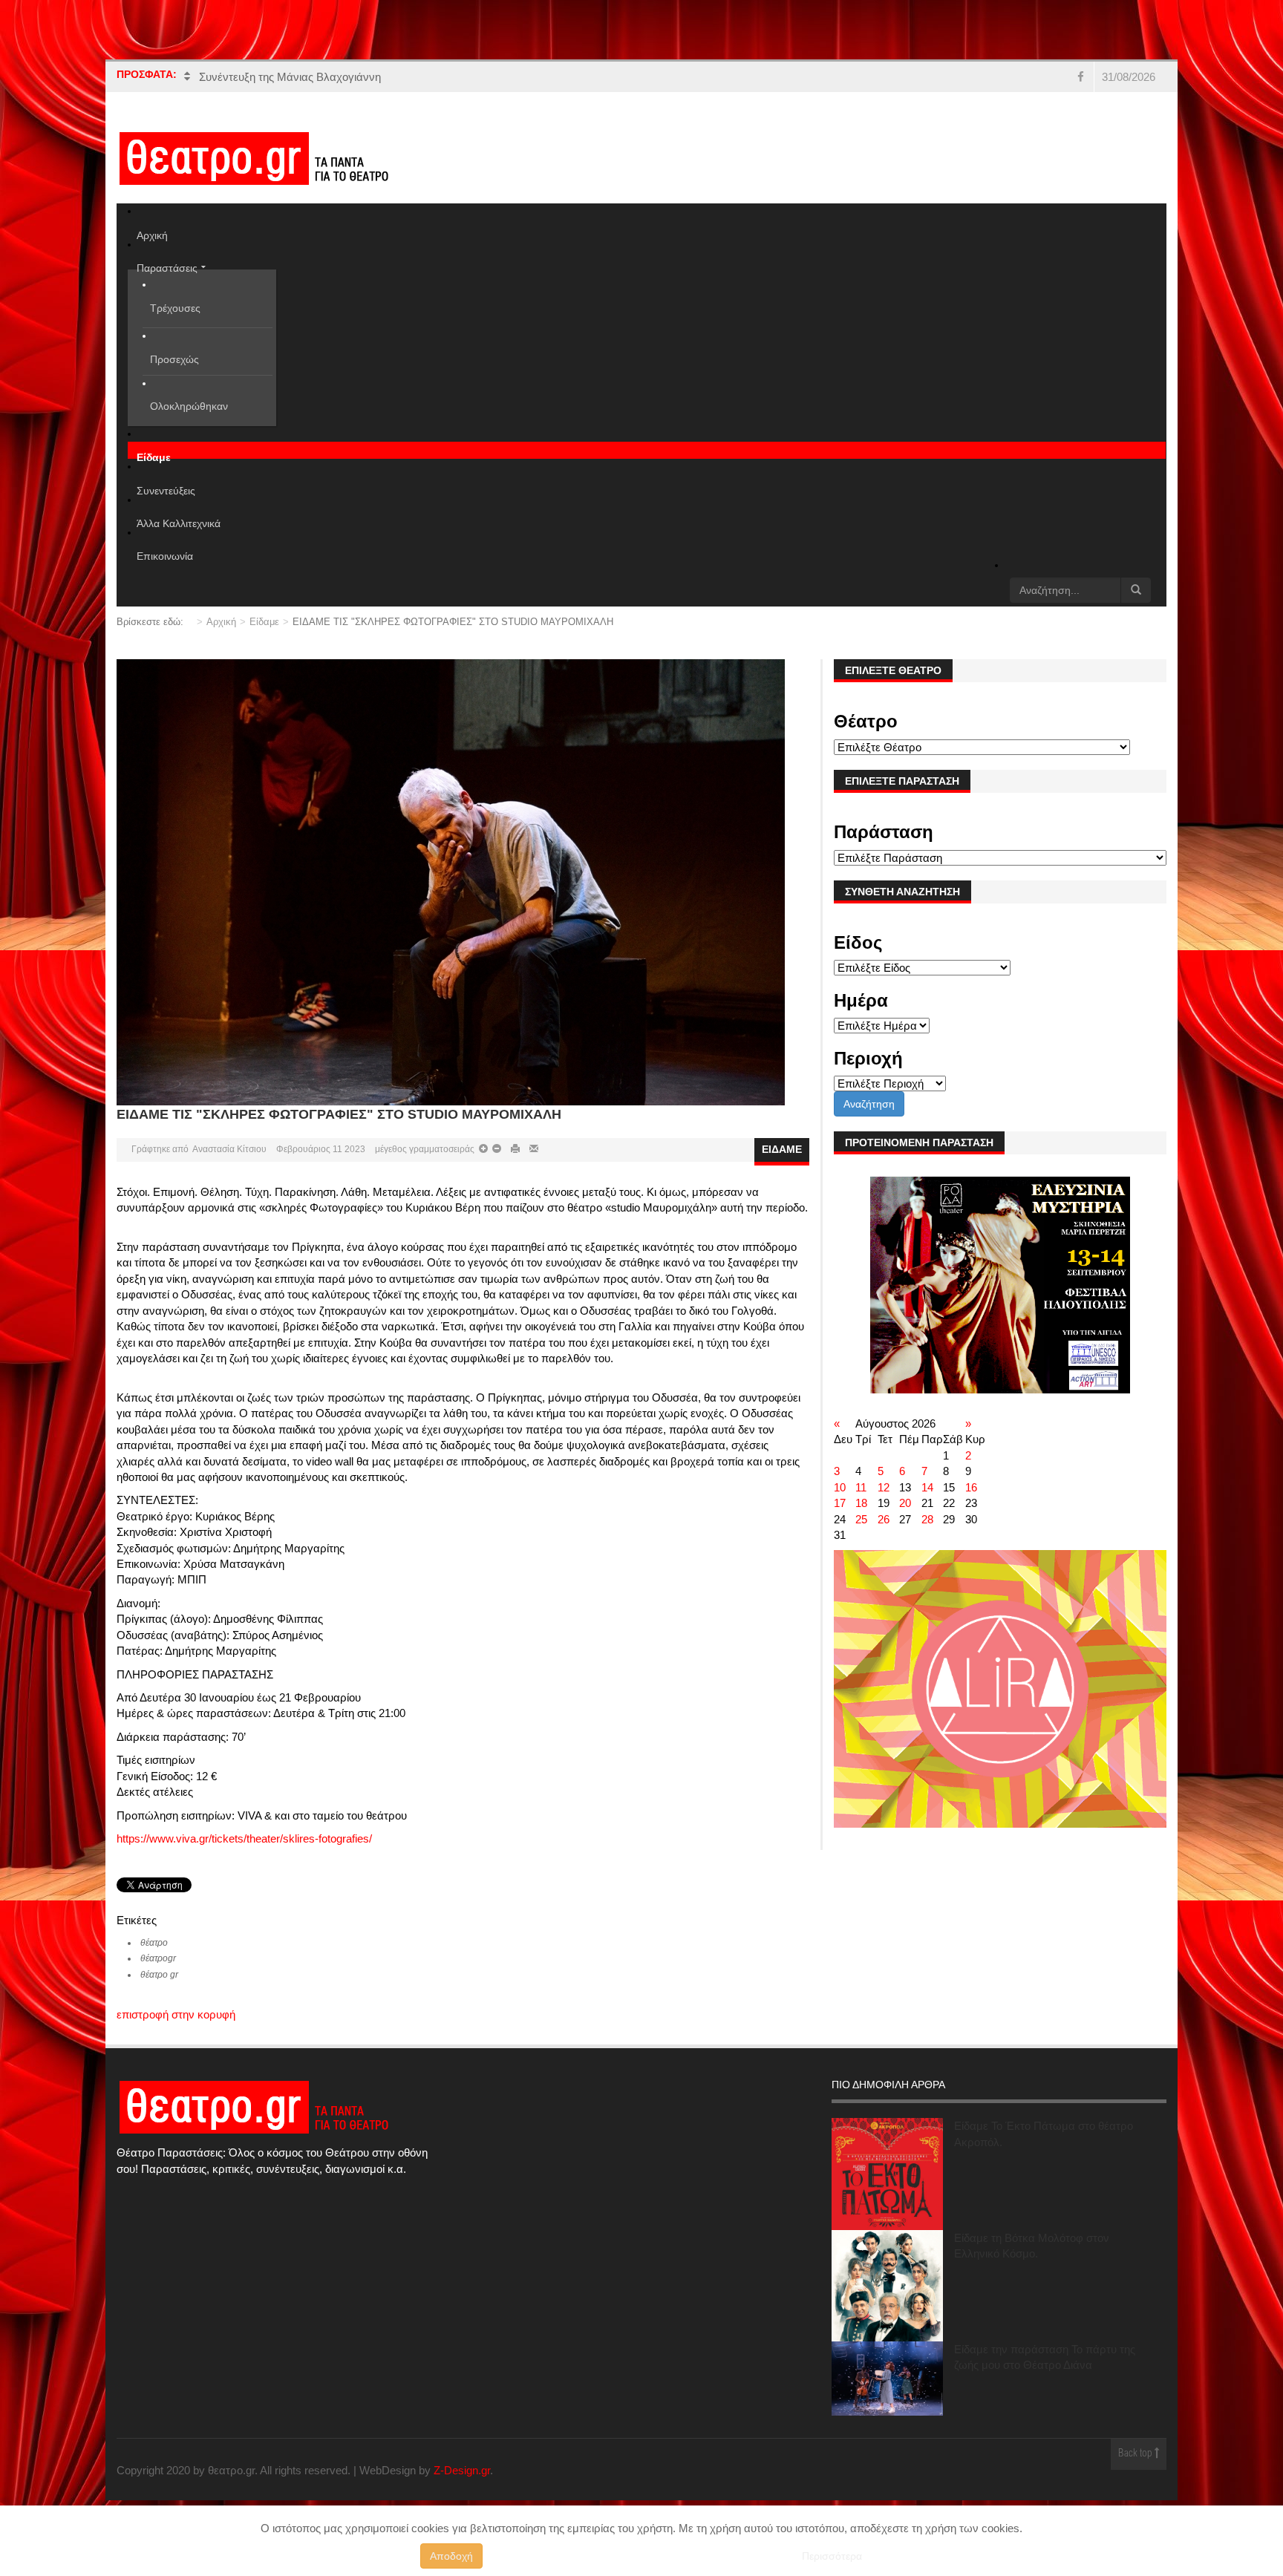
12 (884, 1487)
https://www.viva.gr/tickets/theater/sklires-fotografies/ (244, 1838)
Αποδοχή (451, 2556)
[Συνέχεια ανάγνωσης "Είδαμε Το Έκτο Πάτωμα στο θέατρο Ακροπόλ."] (887, 2174)
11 (861, 1487)
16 (971, 1487)
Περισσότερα (832, 2556)
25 (861, 1519)
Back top (1136, 2454)
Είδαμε (264, 622)
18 (861, 1503)
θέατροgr (158, 1958)
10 (840, 1487)
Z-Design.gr (462, 2470)
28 (927, 1519)
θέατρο (154, 1943)
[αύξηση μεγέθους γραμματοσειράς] (496, 1149)
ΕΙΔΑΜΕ (782, 1149)
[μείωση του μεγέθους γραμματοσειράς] (483, 1149)
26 (884, 1519)
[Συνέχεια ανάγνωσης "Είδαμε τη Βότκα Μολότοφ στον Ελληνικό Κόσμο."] (887, 2286)
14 (927, 1487)
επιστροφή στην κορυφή (176, 2014)
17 (840, 1503)
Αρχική (221, 622)
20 (905, 1503)
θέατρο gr (159, 1975)
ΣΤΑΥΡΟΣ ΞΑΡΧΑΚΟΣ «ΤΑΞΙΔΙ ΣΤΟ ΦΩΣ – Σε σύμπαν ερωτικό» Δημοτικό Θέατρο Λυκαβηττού (435, 77)
